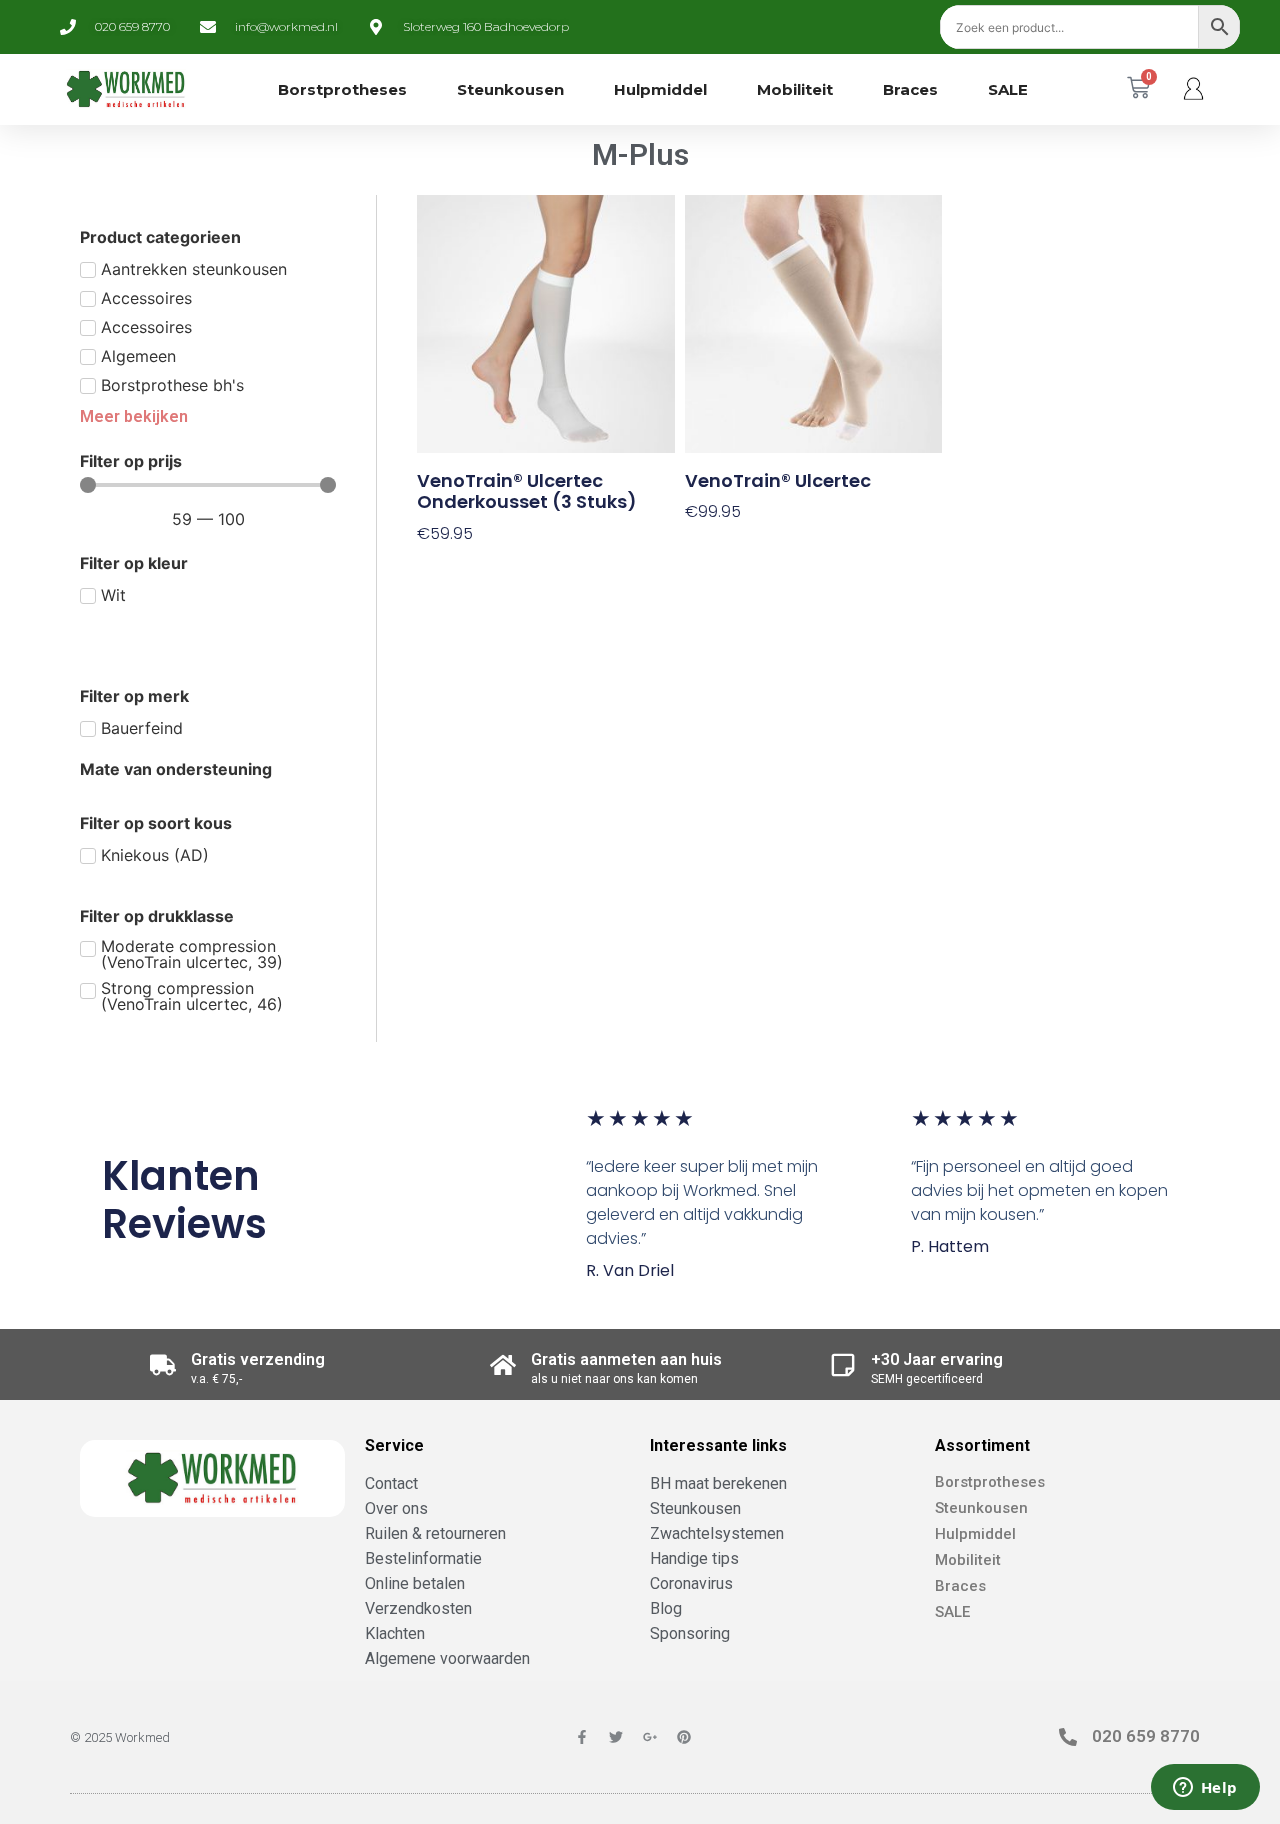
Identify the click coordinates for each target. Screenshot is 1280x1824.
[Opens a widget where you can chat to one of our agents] (1205, 1789)
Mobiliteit (795, 89)
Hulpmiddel (660, 89)
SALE (1008, 89)
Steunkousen (510, 89)
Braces (910, 89)
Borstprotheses (342, 89)
